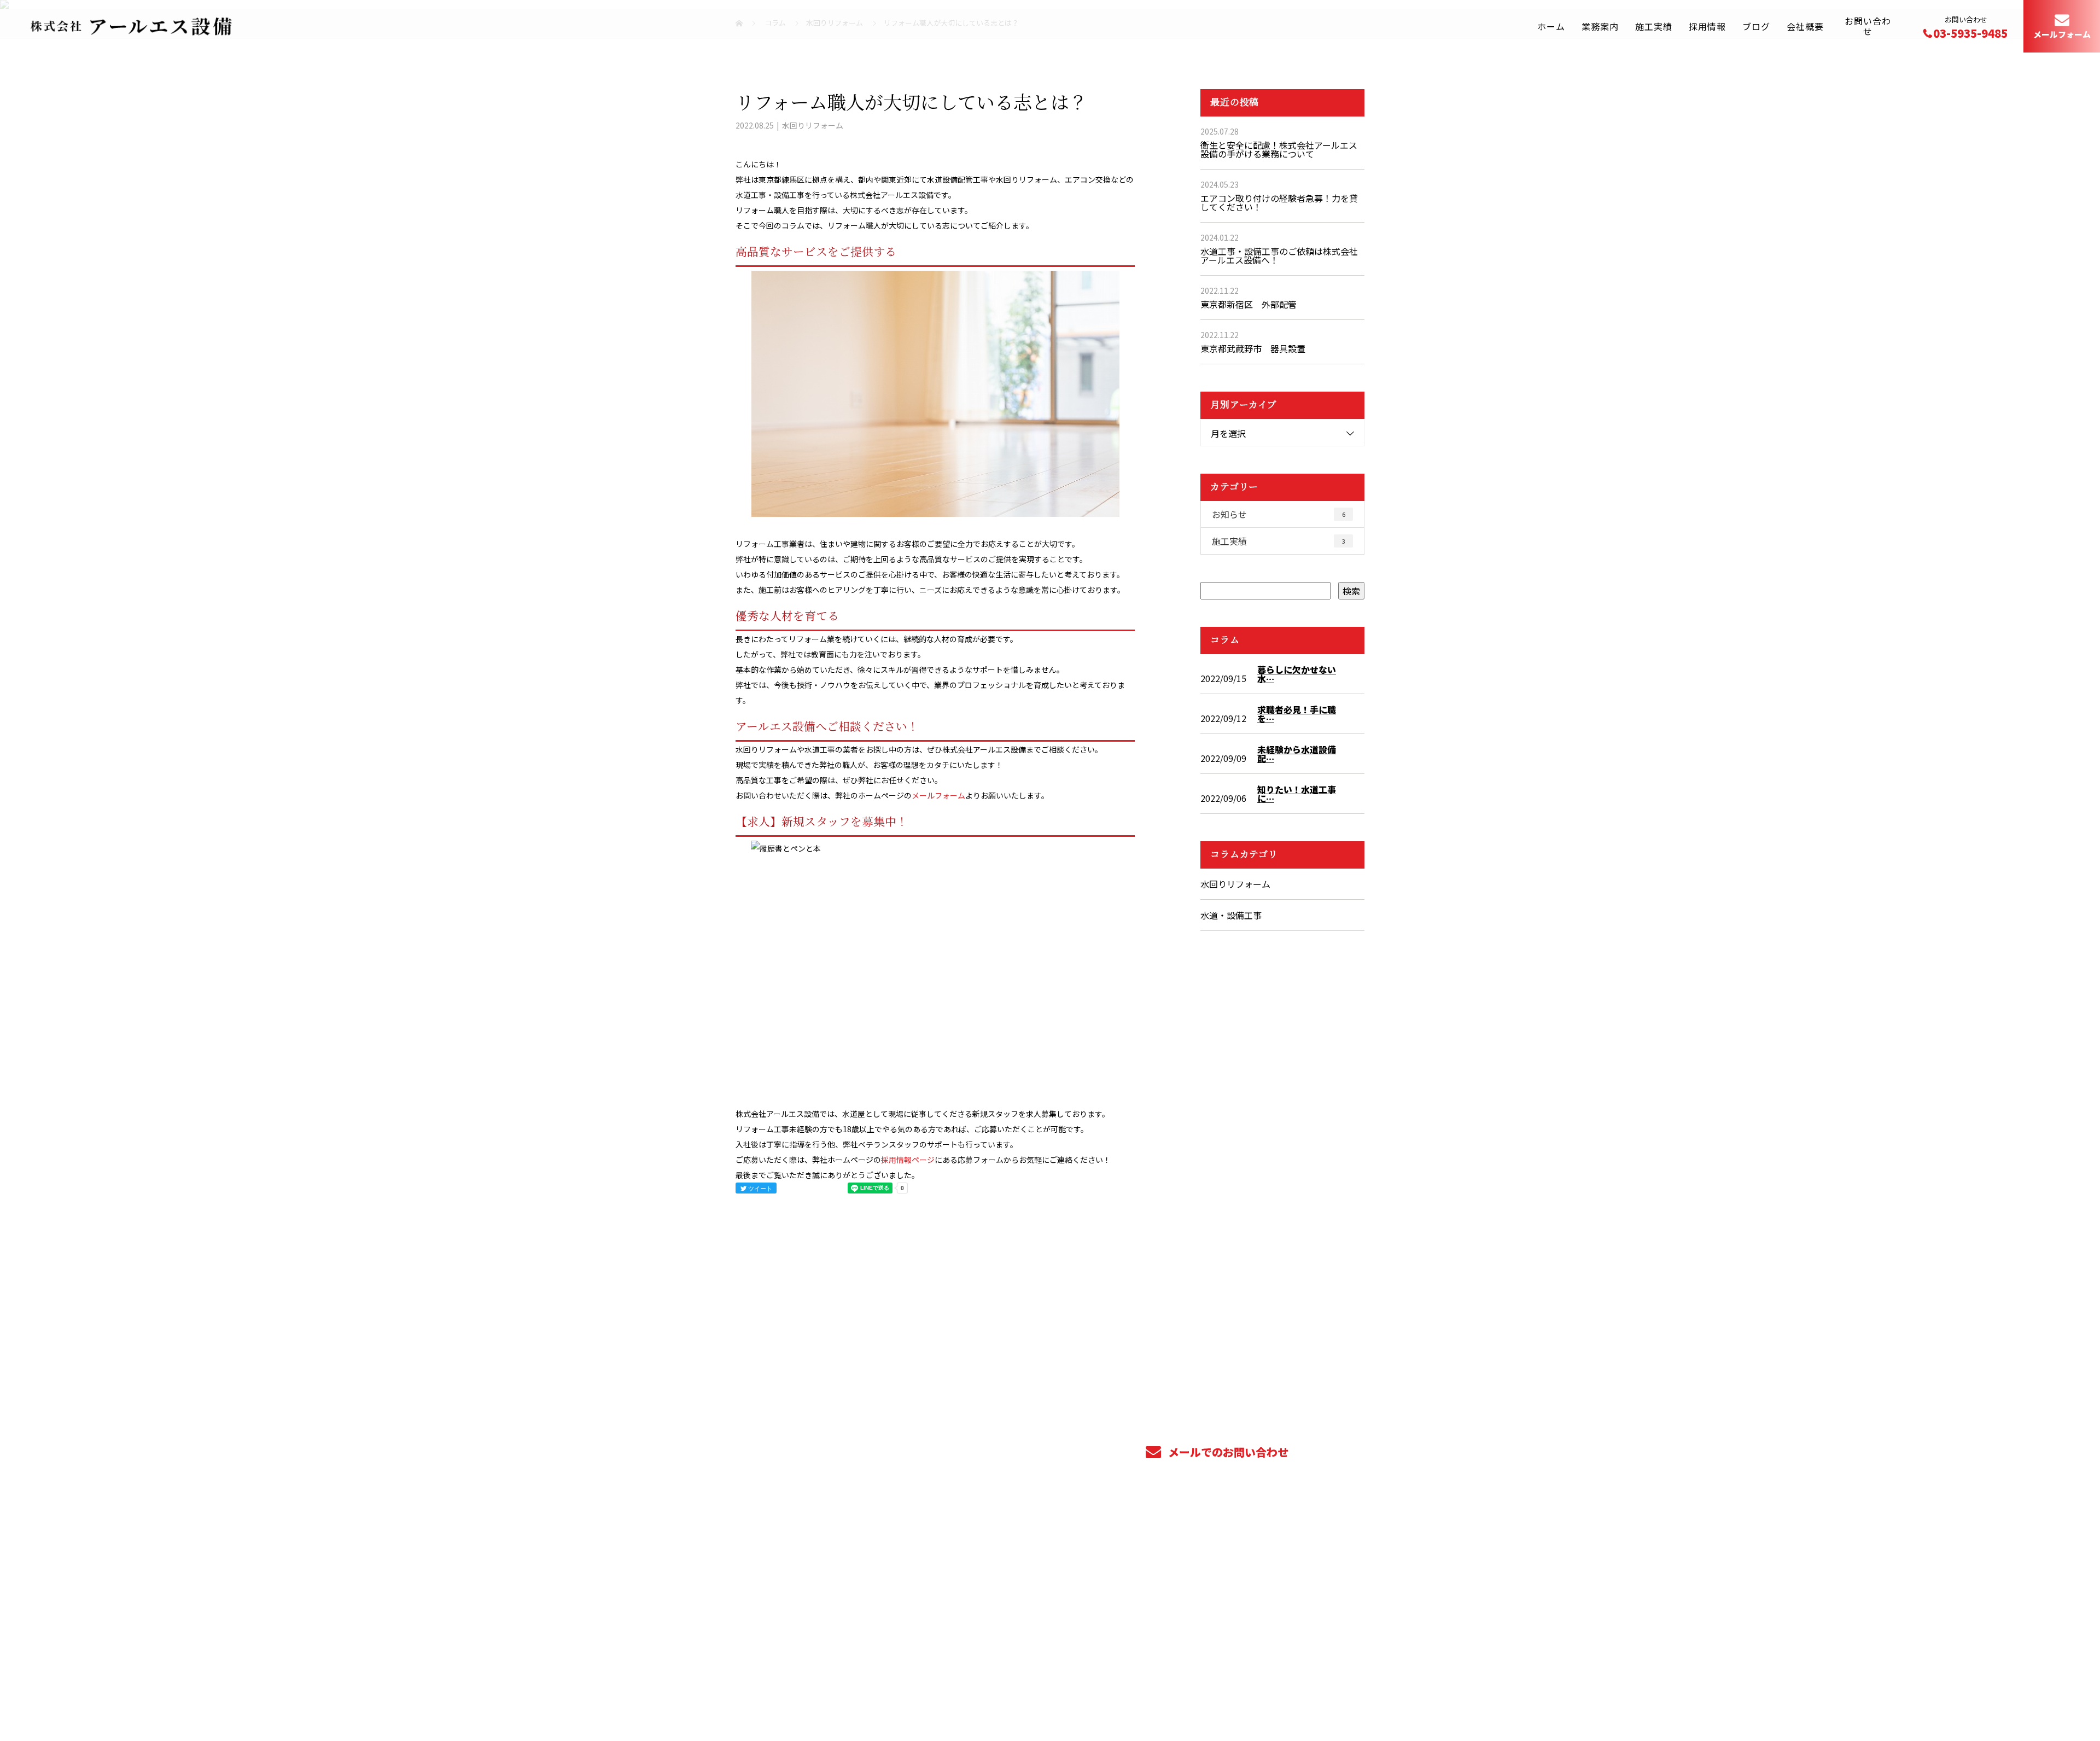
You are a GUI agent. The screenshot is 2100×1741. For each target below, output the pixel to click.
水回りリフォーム (813, 125)
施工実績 (1654, 26)
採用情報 (1707, 26)
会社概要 (1805, 26)
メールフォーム (2062, 35)
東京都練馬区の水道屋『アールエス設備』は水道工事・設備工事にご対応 (853, 1583)
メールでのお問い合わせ (1227, 1452)
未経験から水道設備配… (1297, 754)
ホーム (1551, 26)
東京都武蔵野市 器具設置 (1253, 348)
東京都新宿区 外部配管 (1249, 304)
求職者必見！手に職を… (1297, 714)
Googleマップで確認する (792, 1641)
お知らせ (1279, 514)
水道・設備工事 (1231, 915)
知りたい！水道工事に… (1297, 794)
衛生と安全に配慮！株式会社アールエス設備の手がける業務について (1279, 149)
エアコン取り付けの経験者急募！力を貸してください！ (1279, 202)
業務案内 (1600, 26)
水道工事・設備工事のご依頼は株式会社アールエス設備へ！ (1279, 255)
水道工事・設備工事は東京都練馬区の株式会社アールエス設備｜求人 (851, 1689)
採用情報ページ (908, 1160)
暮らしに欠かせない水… (1297, 674)
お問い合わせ (1868, 26)
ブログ (1756, 26)
